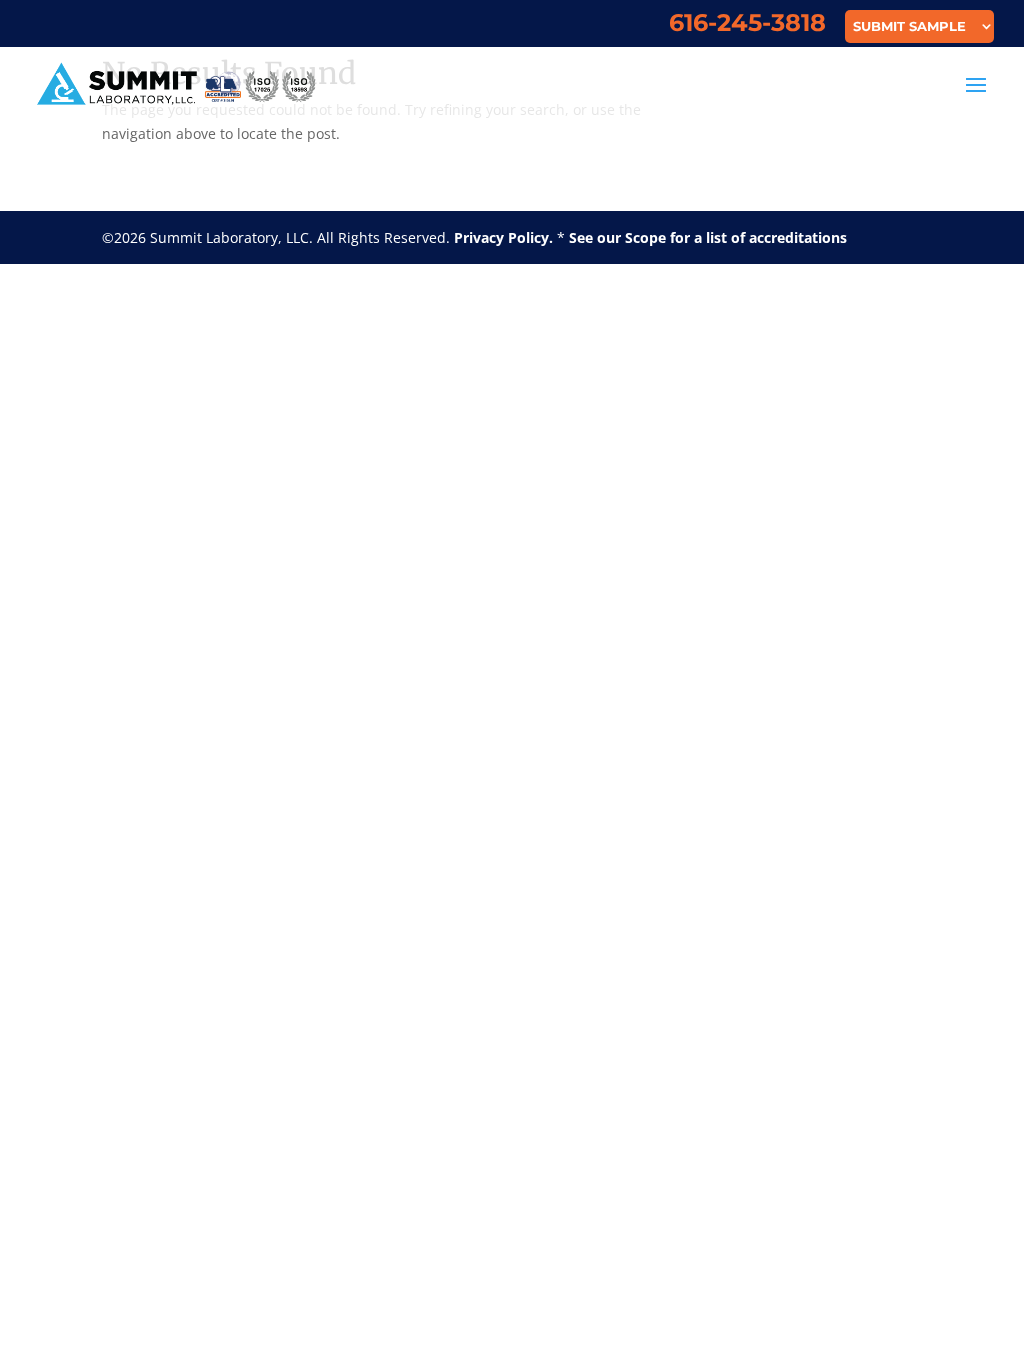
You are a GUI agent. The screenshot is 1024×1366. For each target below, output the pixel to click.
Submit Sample (909, 27)
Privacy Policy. (503, 237)
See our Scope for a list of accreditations (708, 237)
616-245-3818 (747, 26)
